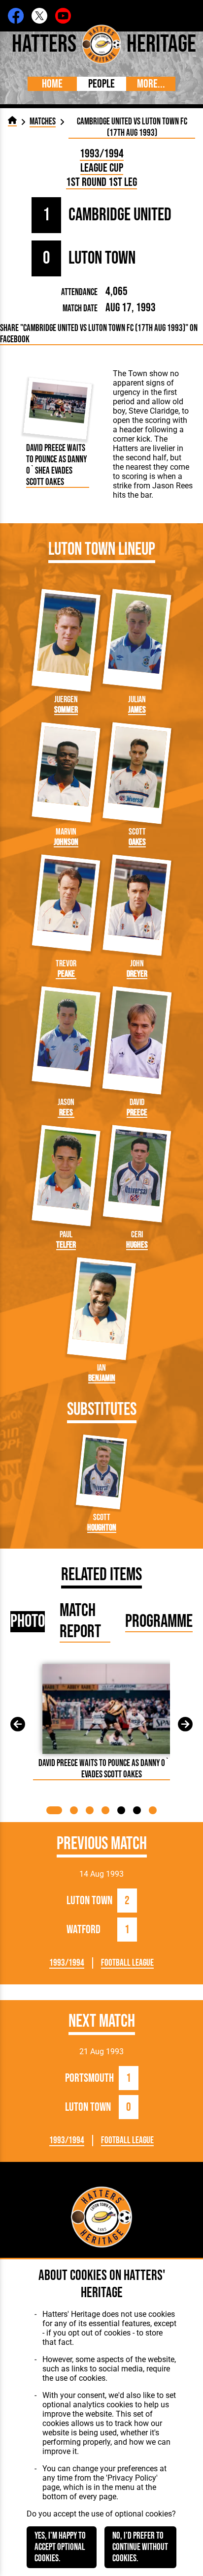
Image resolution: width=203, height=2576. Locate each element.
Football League (127, 1963)
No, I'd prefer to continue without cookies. (140, 2547)
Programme (159, 1622)
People (101, 84)
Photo (28, 1622)
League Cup (102, 168)
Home (52, 84)
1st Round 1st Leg (101, 182)
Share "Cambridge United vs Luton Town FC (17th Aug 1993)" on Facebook (99, 334)
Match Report (80, 1621)
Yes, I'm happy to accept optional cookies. (60, 2547)
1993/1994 (102, 154)
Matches (43, 122)
